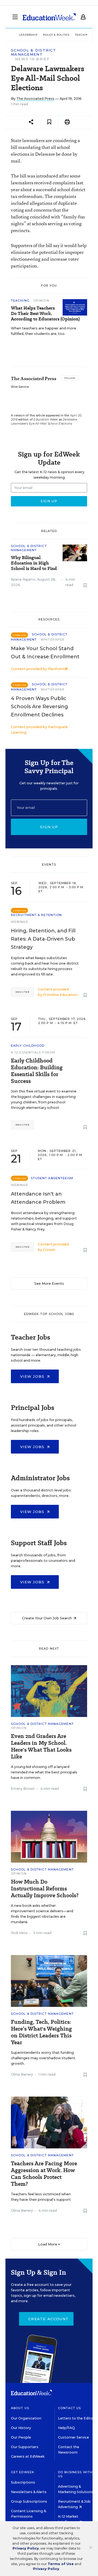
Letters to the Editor (76, 2418)
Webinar (19, 922)
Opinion (41, 301)
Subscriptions (23, 2482)
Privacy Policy (26, 2548)
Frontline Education (60, 995)
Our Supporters (25, 2447)
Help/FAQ (66, 2428)
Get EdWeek (23, 2472)
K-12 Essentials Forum (33, 1052)
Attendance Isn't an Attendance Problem (38, 1198)
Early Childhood (28, 1046)
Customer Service (73, 2437)
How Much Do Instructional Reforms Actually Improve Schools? (45, 1889)
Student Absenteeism (52, 1178)
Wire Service (20, 387)
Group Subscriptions (29, 2501)
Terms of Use (61, 2564)
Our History (21, 2428)
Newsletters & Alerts (29, 2492)
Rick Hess (19, 1933)
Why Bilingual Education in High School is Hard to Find (34, 563)
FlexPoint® (58, 669)
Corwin (49, 1250)
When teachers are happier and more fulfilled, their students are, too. (44, 331)
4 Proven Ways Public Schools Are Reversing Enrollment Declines (39, 707)
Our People (21, 2437)
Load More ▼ (49, 2244)
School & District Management (33, 52)
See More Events (49, 1284)
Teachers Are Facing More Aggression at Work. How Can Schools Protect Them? (44, 2174)
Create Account (48, 2319)
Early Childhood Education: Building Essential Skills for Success (37, 1071)
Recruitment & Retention (36, 915)
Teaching (21, 301)
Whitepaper (53, 640)
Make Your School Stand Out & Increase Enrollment (45, 653)
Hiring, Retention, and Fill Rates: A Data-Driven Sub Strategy (43, 939)
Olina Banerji (22, 2074)
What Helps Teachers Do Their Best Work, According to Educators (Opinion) (45, 314)
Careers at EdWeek (28, 2456)
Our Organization (26, 2418)
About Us (20, 2408)
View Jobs (33, 1376)
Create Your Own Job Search (47, 1618)
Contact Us (70, 2408)
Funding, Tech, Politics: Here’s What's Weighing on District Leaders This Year (41, 2032)
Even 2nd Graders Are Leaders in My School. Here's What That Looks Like (41, 1746)
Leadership (28, 35)
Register (22, 992)
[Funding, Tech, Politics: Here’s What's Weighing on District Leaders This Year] (49, 1981)
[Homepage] (49, 17)
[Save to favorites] (49, 122)
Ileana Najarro (23, 579)
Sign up (49, 827)
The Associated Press (35, 99)
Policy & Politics (56, 35)
